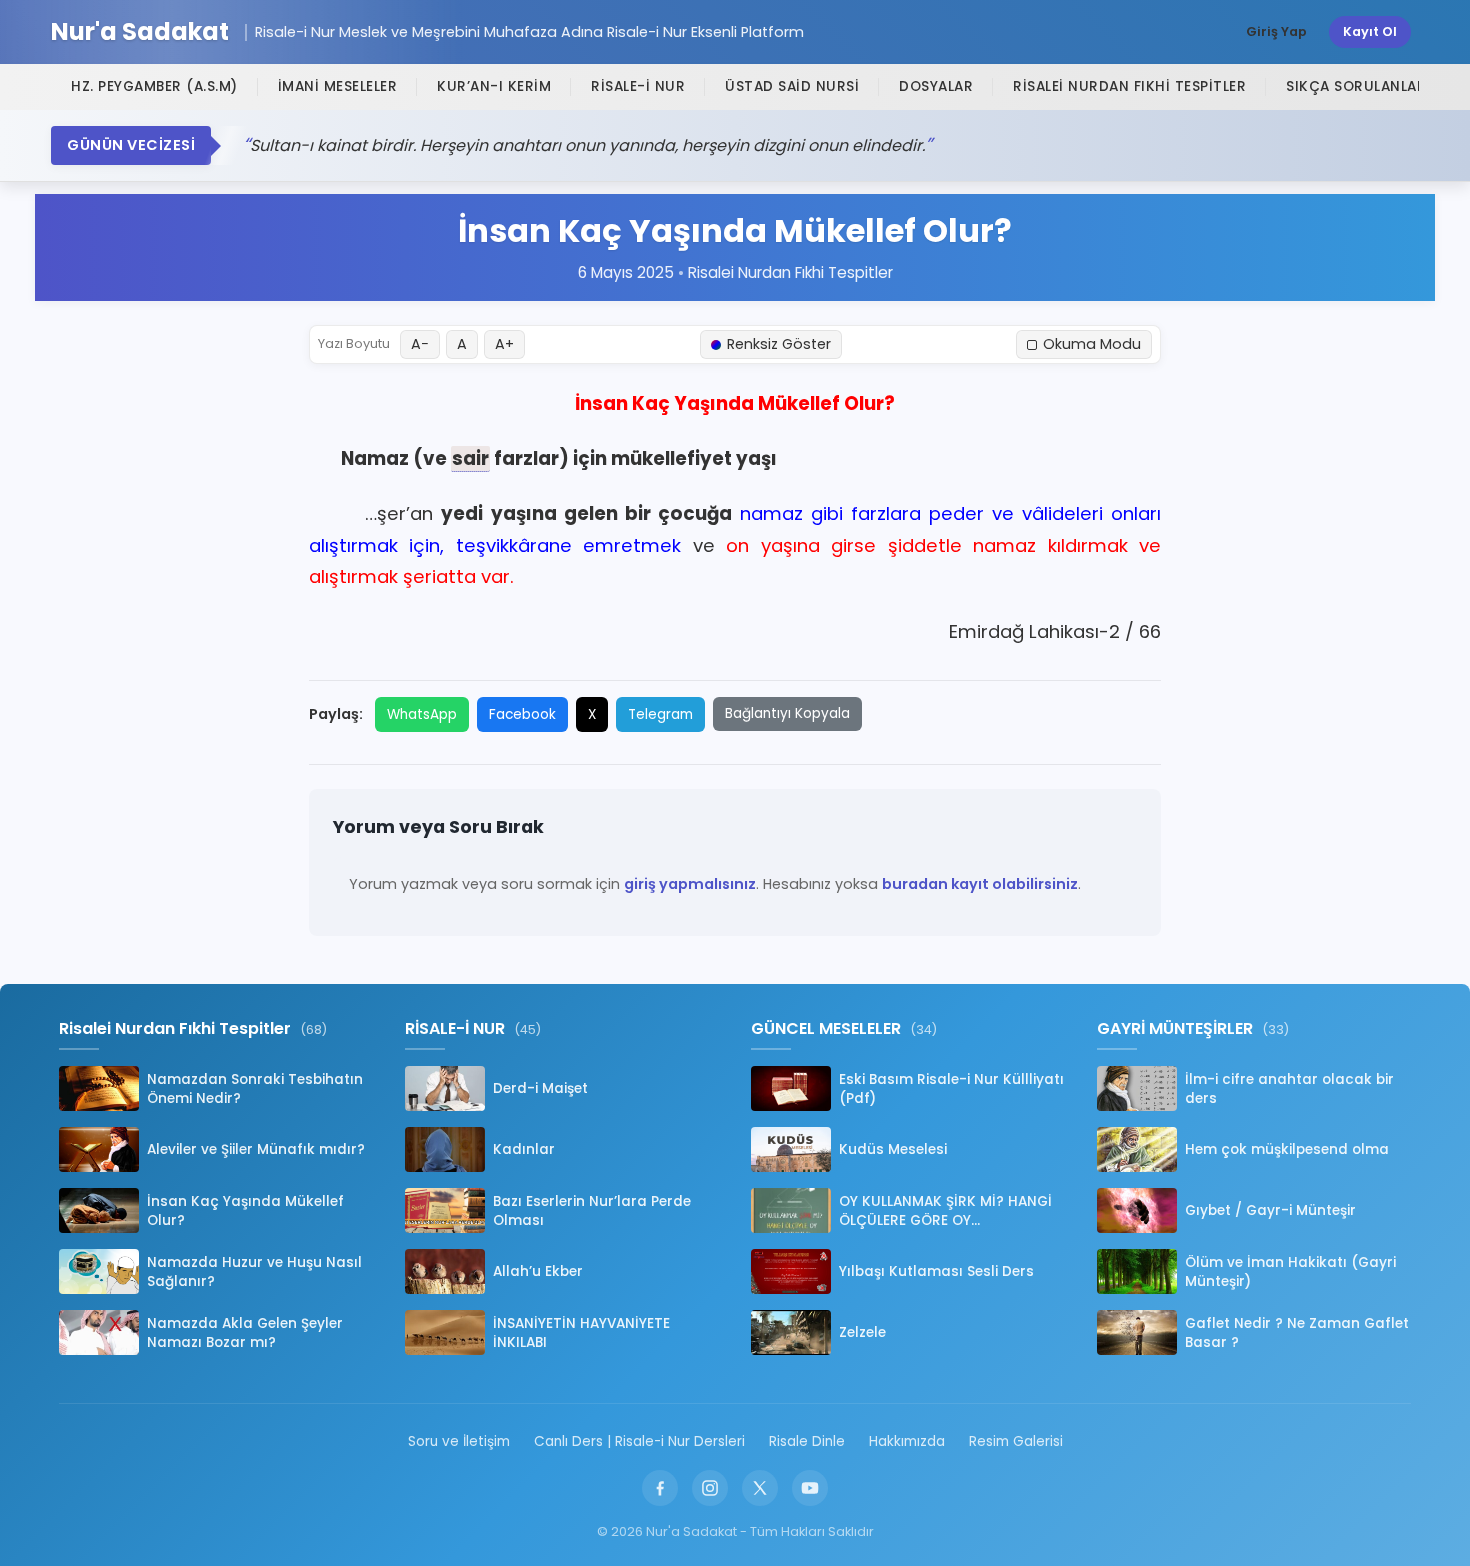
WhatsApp (422, 714)
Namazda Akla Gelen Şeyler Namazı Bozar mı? (245, 1333)
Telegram (660, 714)
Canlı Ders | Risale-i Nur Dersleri (639, 1441)
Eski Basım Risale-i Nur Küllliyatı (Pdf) (951, 1089)
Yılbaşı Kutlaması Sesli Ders (936, 1271)
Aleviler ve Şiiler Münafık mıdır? (256, 1149)
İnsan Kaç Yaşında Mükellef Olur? (245, 1211)
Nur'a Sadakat (140, 32)
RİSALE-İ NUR (638, 86)
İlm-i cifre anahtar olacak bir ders (1289, 1089)
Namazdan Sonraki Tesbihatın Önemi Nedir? (255, 1089)
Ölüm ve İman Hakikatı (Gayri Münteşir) (1290, 1272)
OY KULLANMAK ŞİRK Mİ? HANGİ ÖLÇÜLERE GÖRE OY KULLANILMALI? (945, 1211)
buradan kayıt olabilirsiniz (980, 884)
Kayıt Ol (1370, 31)
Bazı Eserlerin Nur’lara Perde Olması (592, 1211)
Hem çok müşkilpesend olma (1287, 1149)
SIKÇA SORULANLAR (1356, 86)
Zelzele (862, 1332)
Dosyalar (936, 86)
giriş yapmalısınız (690, 884)
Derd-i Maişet (540, 1088)
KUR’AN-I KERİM (494, 86)
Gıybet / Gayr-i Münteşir (1270, 1210)
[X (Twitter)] (760, 1488)
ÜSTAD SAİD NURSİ (792, 86)
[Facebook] (660, 1488)
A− (420, 344)
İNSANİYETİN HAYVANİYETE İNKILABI (581, 1333)
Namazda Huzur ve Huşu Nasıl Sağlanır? (254, 1272)
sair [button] (470, 458)
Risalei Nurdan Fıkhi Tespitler (1129, 86)
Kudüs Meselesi (893, 1149)
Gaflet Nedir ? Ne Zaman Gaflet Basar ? (1297, 1333)
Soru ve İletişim (459, 1441)
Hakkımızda (907, 1441)
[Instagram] (710, 1488)
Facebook (522, 714)
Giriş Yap (1276, 31)
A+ (504, 344)
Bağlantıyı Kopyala (787, 713)
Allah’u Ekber (538, 1271)
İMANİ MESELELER (338, 86)
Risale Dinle (807, 1441)
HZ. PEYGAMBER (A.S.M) (154, 86)
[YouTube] (810, 1488)
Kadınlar (524, 1149)
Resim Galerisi (1016, 1441)
